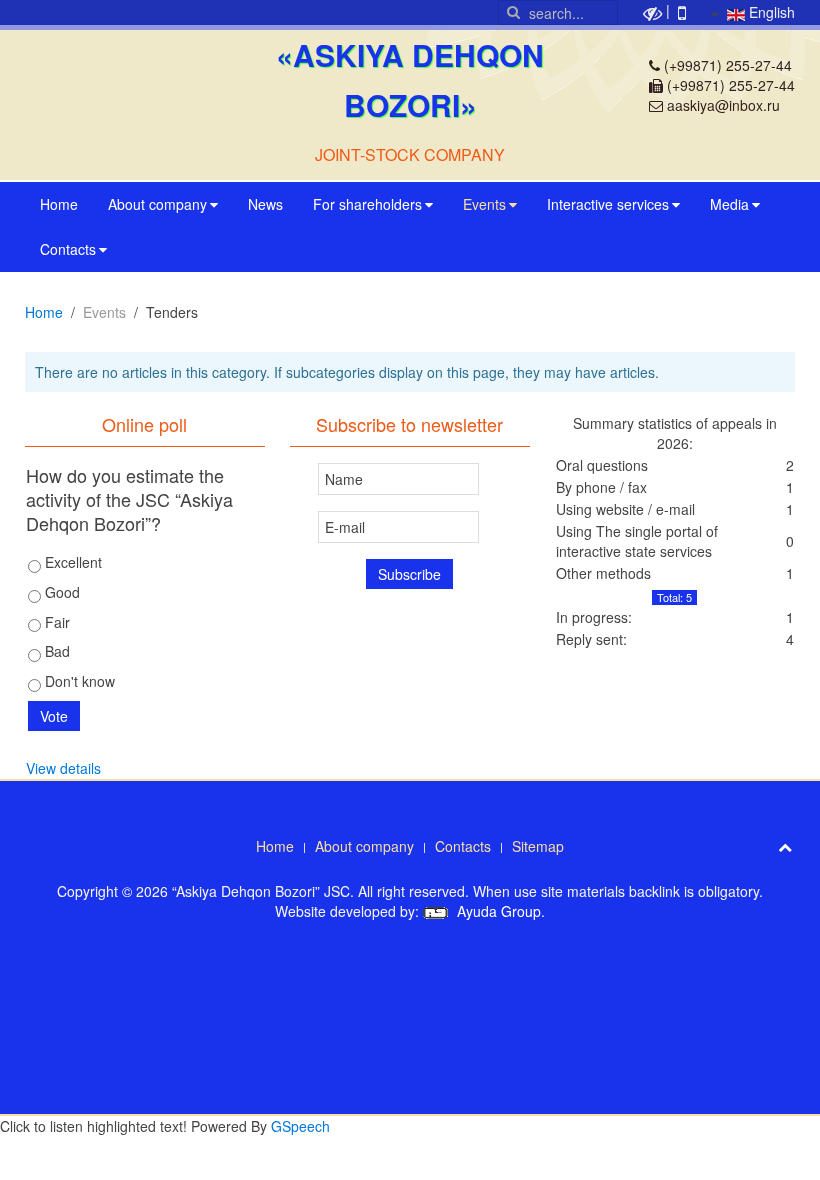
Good (60, 592)
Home (59, 204)
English (770, 12)
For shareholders (367, 204)
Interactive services (608, 204)
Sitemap (538, 846)
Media (729, 204)
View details (63, 768)
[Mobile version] (682, 11)
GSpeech (300, 1126)
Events (484, 204)
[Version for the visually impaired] (652, 11)
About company (157, 204)
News (265, 204)
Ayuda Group (497, 911)
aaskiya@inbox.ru (723, 105)
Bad (55, 651)
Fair (55, 622)
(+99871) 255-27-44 (728, 65)
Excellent (71, 562)
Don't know (78, 681)
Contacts (68, 249)
